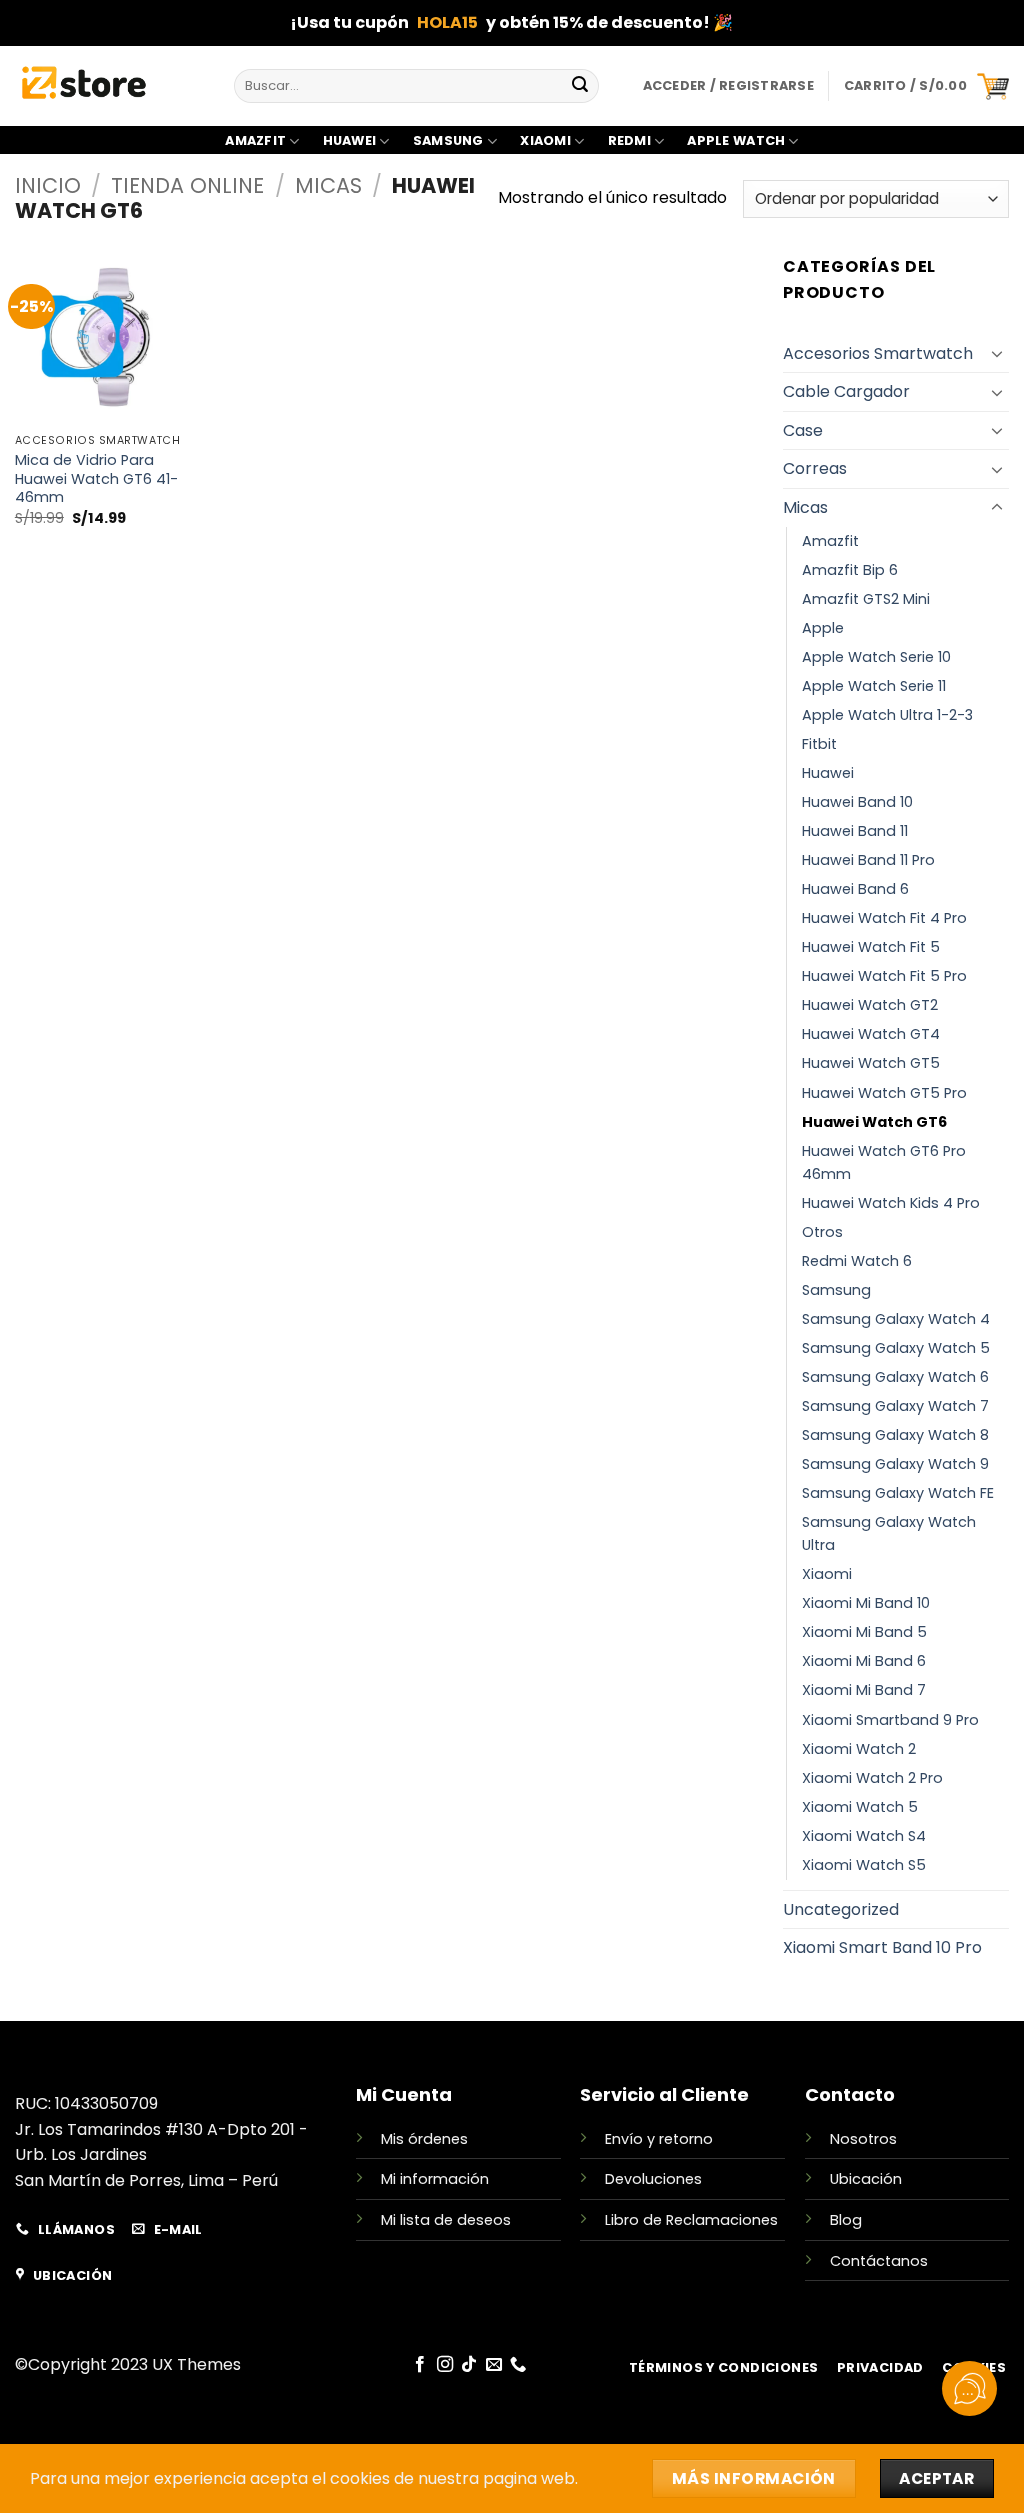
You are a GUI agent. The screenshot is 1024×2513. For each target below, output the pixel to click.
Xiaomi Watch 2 (859, 1749)
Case (803, 430)
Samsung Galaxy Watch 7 (895, 1406)
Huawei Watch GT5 (871, 1063)
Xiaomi (545, 140)
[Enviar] (580, 86)
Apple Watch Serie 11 (874, 686)
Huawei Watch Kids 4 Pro (891, 1203)
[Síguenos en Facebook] (420, 2365)
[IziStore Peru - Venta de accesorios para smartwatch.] (109, 86)
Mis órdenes (424, 2139)
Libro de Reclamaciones (691, 2220)
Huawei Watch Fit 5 (871, 947)
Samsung (448, 140)
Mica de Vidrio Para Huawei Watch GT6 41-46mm (96, 479)
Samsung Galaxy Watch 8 (895, 1435)
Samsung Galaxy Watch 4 (896, 1319)
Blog (846, 2220)
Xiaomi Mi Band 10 (866, 1603)
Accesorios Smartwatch (878, 353)
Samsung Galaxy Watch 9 (895, 1464)
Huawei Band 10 (857, 802)
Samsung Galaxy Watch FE (898, 1493)
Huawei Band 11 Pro (868, 860)
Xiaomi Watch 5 (860, 1807)
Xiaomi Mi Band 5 (864, 1632)
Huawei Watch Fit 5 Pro (884, 976)
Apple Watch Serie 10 (876, 657)
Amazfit (255, 140)
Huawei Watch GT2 (870, 1005)
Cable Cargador (846, 391)
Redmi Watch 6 (857, 1261)
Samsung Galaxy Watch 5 (896, 1348)
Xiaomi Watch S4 (864, 1836)
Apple (823, 628)
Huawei (350, 140)
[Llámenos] (518, 2365)
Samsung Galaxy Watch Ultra (889, 1533)
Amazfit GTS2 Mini (866, 599)
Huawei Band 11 (855, 831)
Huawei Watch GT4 (871, 1034)
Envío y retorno (659, 2139)
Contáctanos (879, 2261)
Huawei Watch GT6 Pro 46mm (884, 1162)
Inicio (48, 185)
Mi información (435, 2179)
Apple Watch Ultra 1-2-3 (887, 715)
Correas (815, 468)
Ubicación (866, 2179)
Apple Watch (736, 140)
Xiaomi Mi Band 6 (864, 1661)
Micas (328, 185)
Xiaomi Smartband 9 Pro (890, 1720)
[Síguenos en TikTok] (469, 2365)
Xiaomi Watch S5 (864, 1865)
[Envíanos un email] (494, 2365)
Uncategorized (841, 1909)
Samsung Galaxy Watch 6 (895, 1377)
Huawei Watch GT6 (874, 1122)
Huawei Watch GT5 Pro (884, 1093)
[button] (926, 86)
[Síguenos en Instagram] (445, 2365)
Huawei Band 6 (855, 889)
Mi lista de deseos (446, 2220)
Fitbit (819, 744)
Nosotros (863, 2139)
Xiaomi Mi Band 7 (864, 1690)
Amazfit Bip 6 (850, 570)
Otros (822, 1232)
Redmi (629, 140)
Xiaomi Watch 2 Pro (872, 1778)
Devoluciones (653, 2179)
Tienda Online (187, 185)
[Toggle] (997, 353)
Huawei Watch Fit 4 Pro (884, 918)
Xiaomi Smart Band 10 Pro (882, 1947)
